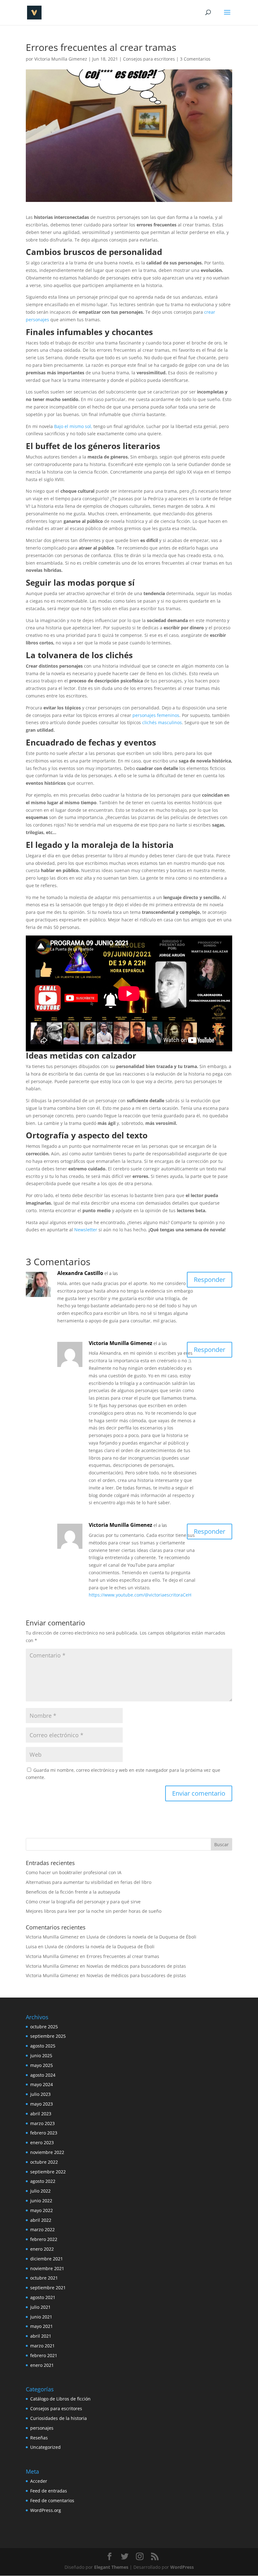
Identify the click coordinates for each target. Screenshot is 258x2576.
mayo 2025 (42, 2065)
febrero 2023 (44, 2133)
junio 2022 (41, 2201)
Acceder (39, 2481)
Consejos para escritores (149, 59)
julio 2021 (40, 2307)
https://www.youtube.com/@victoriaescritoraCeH (140, 1595)
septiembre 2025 (48, 2036)
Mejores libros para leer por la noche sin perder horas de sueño (94, 1911)
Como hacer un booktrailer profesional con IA (74, 1872)
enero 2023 (42, 2142)
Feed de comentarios (52, 2500)
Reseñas (39, 2438)
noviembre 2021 (47, 2268)
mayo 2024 (42, 2084)
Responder (210, 1280)
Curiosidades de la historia (59, 2418)
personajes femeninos (156, 715)
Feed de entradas (49, 2491)
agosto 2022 (43, 2181)
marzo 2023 (42, 2123)
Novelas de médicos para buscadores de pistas (136, 1966)
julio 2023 (40, 2094)
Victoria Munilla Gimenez (61, 59)
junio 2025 (41, 2055)
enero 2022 (42, 2249)
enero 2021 (42, 2365)
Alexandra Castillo (80, 1273)
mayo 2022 (42, 2210)
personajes (42, 2428)
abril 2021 (41, 2336)
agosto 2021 (43, 2297)
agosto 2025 (43, 2046)
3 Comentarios (195, 59)
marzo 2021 (42, 2346)
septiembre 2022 (48, 2172)
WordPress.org (46, 2510)
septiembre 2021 (48, 2288)
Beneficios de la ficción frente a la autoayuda (73, 1892)
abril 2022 (41, 2220)
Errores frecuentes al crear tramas (123, 1956)
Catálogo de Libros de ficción (60, 2399)
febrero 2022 (44, 2239)
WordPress (182, 2567)
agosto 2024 (43, 2075)
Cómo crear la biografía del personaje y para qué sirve (83, 1902)
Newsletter (86, 1230)
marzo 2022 (42, 2229)
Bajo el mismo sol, (73, 426)
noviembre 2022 (47, 2152)
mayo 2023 (42, 2104)
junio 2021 (41, 2317)
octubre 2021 (44, 2278)
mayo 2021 (42, 2326)
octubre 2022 (44, 2162)
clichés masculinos (162, 722)
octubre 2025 (44, 2027)
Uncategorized (45, 2447)
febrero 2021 (44, 2355)
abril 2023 (41, 2114)
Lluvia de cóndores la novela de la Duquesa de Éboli (141, 1937)
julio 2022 (40, 2191)
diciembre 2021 (47, 2259)
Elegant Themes (111, 2567)
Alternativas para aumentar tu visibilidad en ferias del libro (89, 1882)
